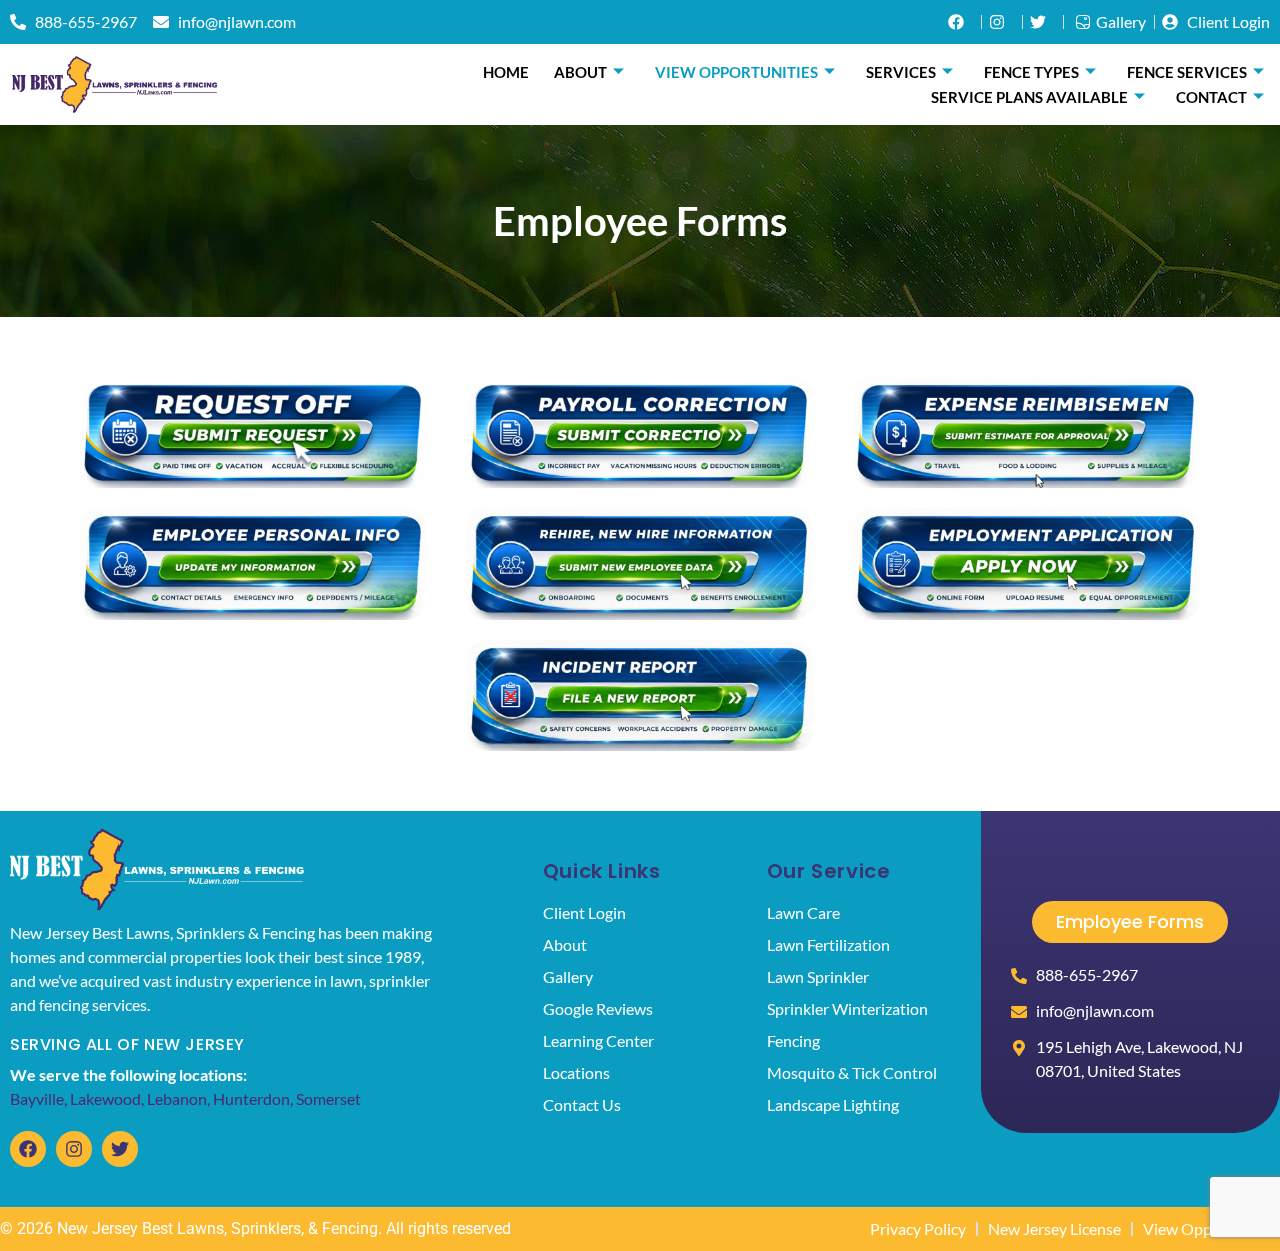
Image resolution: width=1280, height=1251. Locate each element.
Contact (1211, 97)
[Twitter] (120, 1149)
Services (901, 72)
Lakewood (105, 1098)
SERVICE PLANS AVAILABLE (1029, 97)
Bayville (37, 1098)
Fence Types (1031, 72)
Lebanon (177, 1098)
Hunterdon (251, 1098)
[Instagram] (74, 1149)
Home (506, 72)
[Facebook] (28, 1149)
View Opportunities (736, 72)
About (580, 72)
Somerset (328, 1098)
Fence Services (1187, 72)
